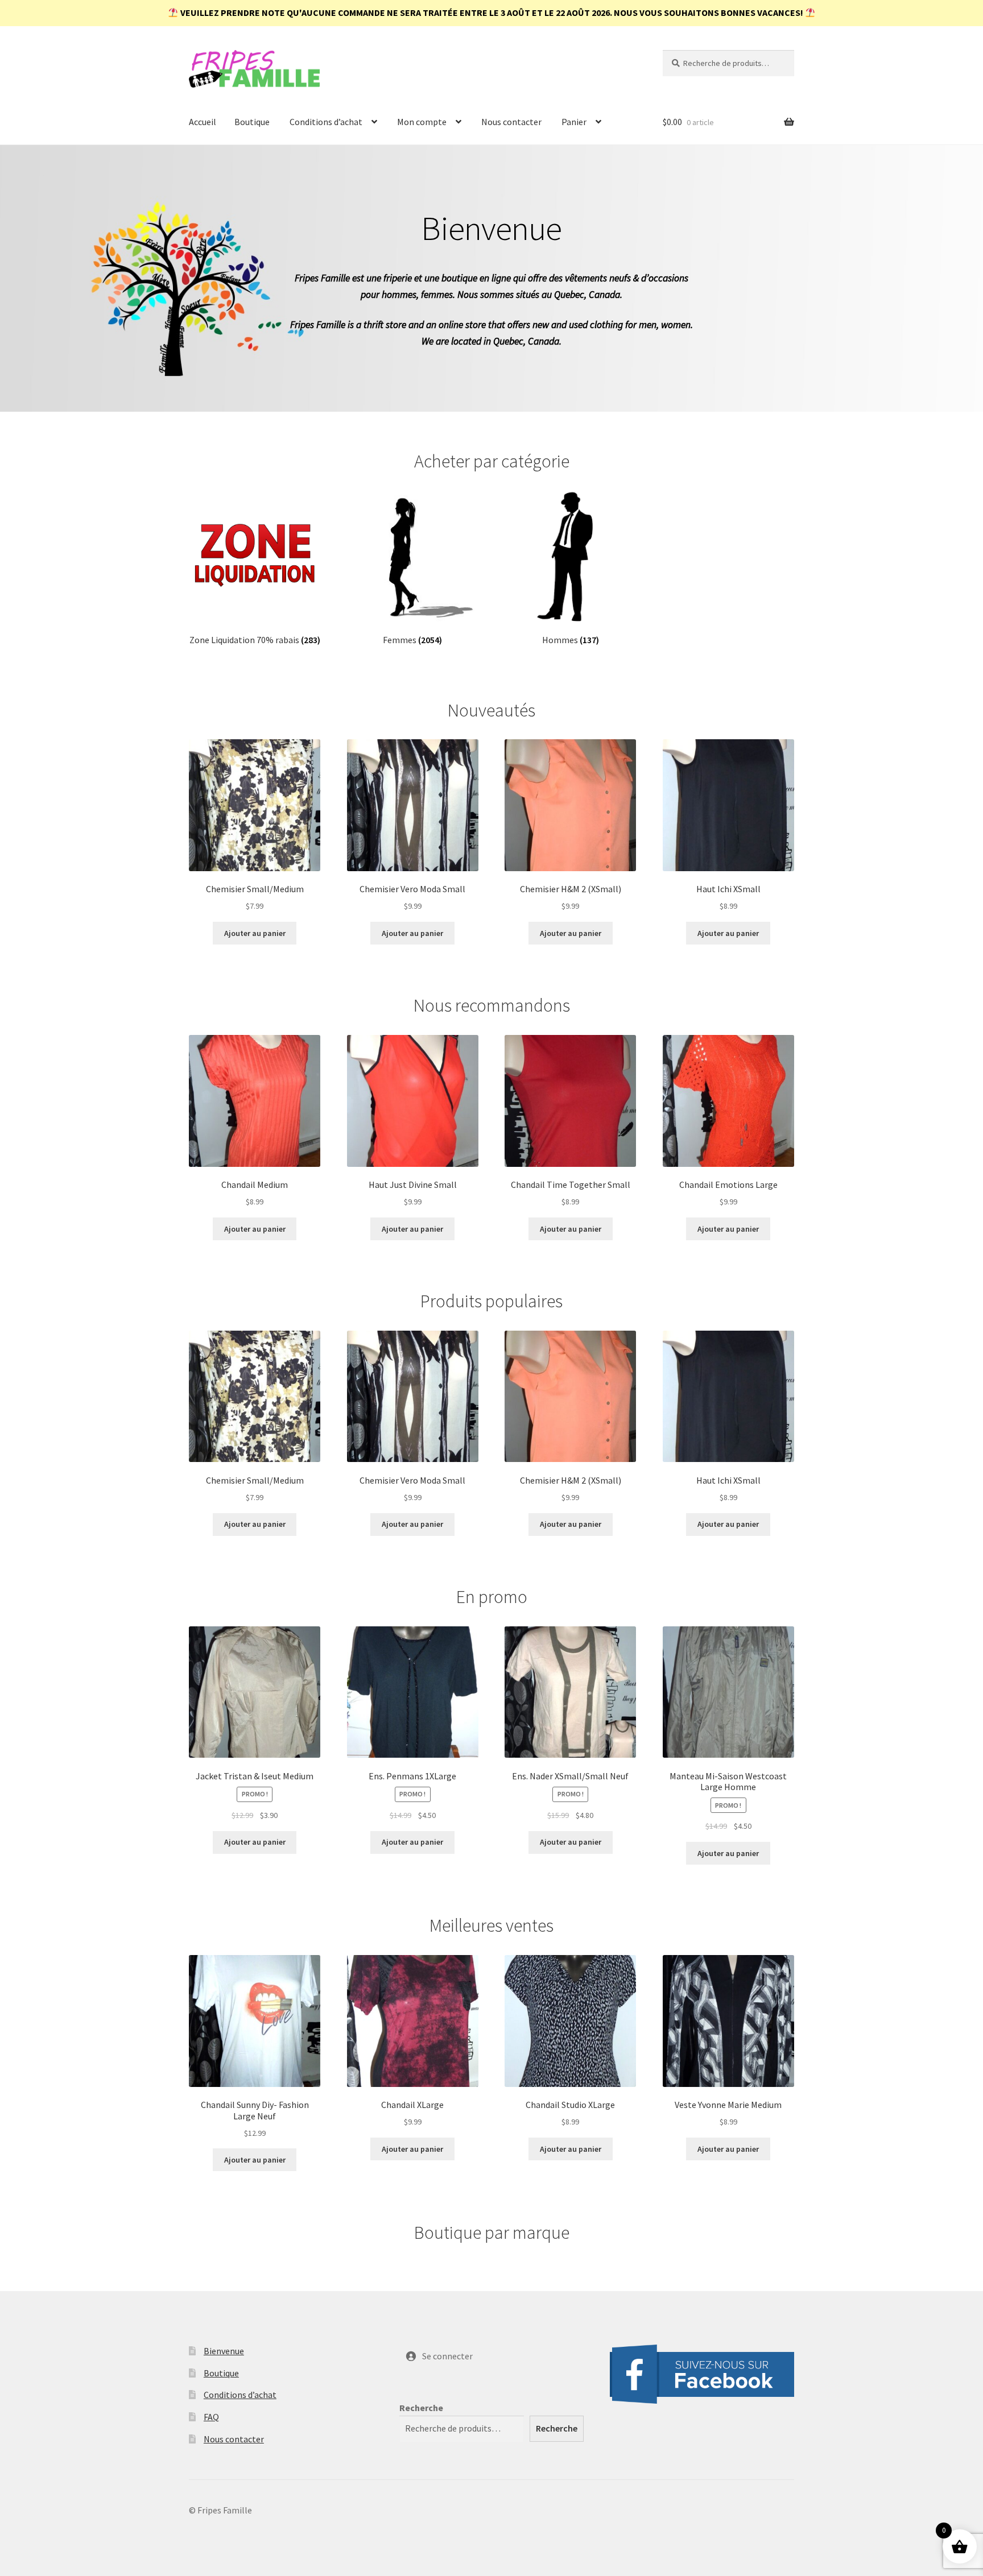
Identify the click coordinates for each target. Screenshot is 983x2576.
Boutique (252, 122)
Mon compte (422, 122)
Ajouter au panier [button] (255, 933)
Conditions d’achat (326, 122)
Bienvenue (224, 2351)
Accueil (203, 122)
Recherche (421, 2408)
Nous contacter (511, 122)
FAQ (211, 2417)
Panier (574, 122)
